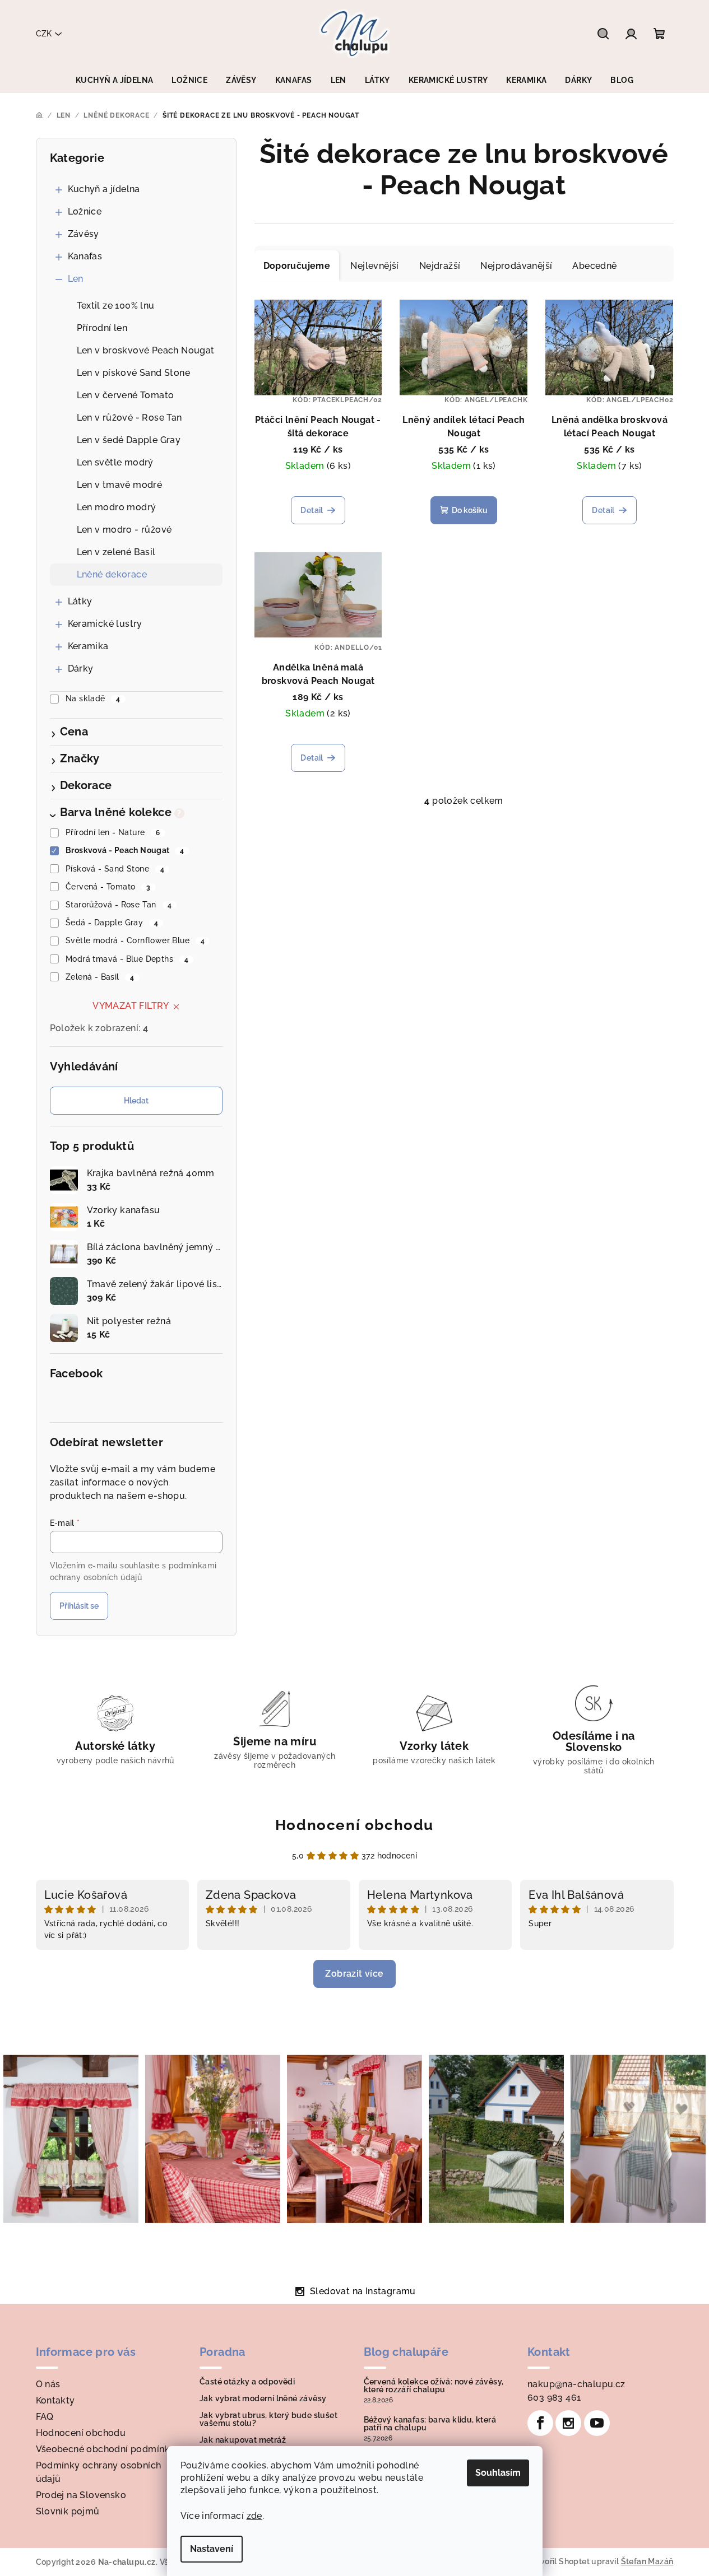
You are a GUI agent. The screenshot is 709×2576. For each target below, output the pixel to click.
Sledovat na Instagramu (363, 2291)
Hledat (136, 1101)
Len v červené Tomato (126, 395)
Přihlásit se (79, 1606)
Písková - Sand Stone (115, 869)
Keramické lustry (105, 624)
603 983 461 (554, 2398)
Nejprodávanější (516, 266)
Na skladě (93, 698)
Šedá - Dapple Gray (112, 923)
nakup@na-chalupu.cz (576, 2384)
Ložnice (85, 211)
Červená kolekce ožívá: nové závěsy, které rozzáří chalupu (434, 2386)
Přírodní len (102, 328)
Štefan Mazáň (647, 2561)
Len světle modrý (115, 462)
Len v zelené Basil (116, 552)
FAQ (45, 2417)
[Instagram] (568, 2423)
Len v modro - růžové (124, 530)
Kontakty (55, 2400)
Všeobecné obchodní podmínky (106, 2449)
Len (76, 279)
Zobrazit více (354, 1974)
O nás (48, 2384)
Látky (80, 601)
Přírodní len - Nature (113, 832)
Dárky (81, 669)
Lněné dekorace (112, 574)
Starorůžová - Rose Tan (119, 905)
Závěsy (84, 234)
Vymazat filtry (131, 1006)
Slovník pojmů (68, 2511)
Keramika (88, 646)
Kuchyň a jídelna (104, 189)
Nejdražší (440, 266)
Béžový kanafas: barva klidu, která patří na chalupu (430, 2424)
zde (254, 2516)
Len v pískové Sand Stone (134, 373)
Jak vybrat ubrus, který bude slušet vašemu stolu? (268, 2419)
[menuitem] (114, 80)
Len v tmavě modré (120, 485)
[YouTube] (597, 2423)
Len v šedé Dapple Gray (129, 440)
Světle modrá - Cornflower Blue (135, 940)
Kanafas (85, 256)
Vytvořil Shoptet (559, 2561)
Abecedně (594, 266)
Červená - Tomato (108, 887)
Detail (312, 510)
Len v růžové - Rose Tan (129, 418)
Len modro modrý (117, 507)
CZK (44, 34)
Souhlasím (498, 2473)
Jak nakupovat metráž (243, 2440)
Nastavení (212, 2549)
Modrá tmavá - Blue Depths (127, 959)
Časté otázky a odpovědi (247, 2382)
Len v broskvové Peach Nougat (146, 350)
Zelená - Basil (100, 977)
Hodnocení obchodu (354, 1825)
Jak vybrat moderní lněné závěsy (263, 2398)
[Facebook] (540, 2423)
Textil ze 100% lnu (116, 306)
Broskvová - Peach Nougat (125, 850)
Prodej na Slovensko (81, 2495)
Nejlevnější (374, 266)
